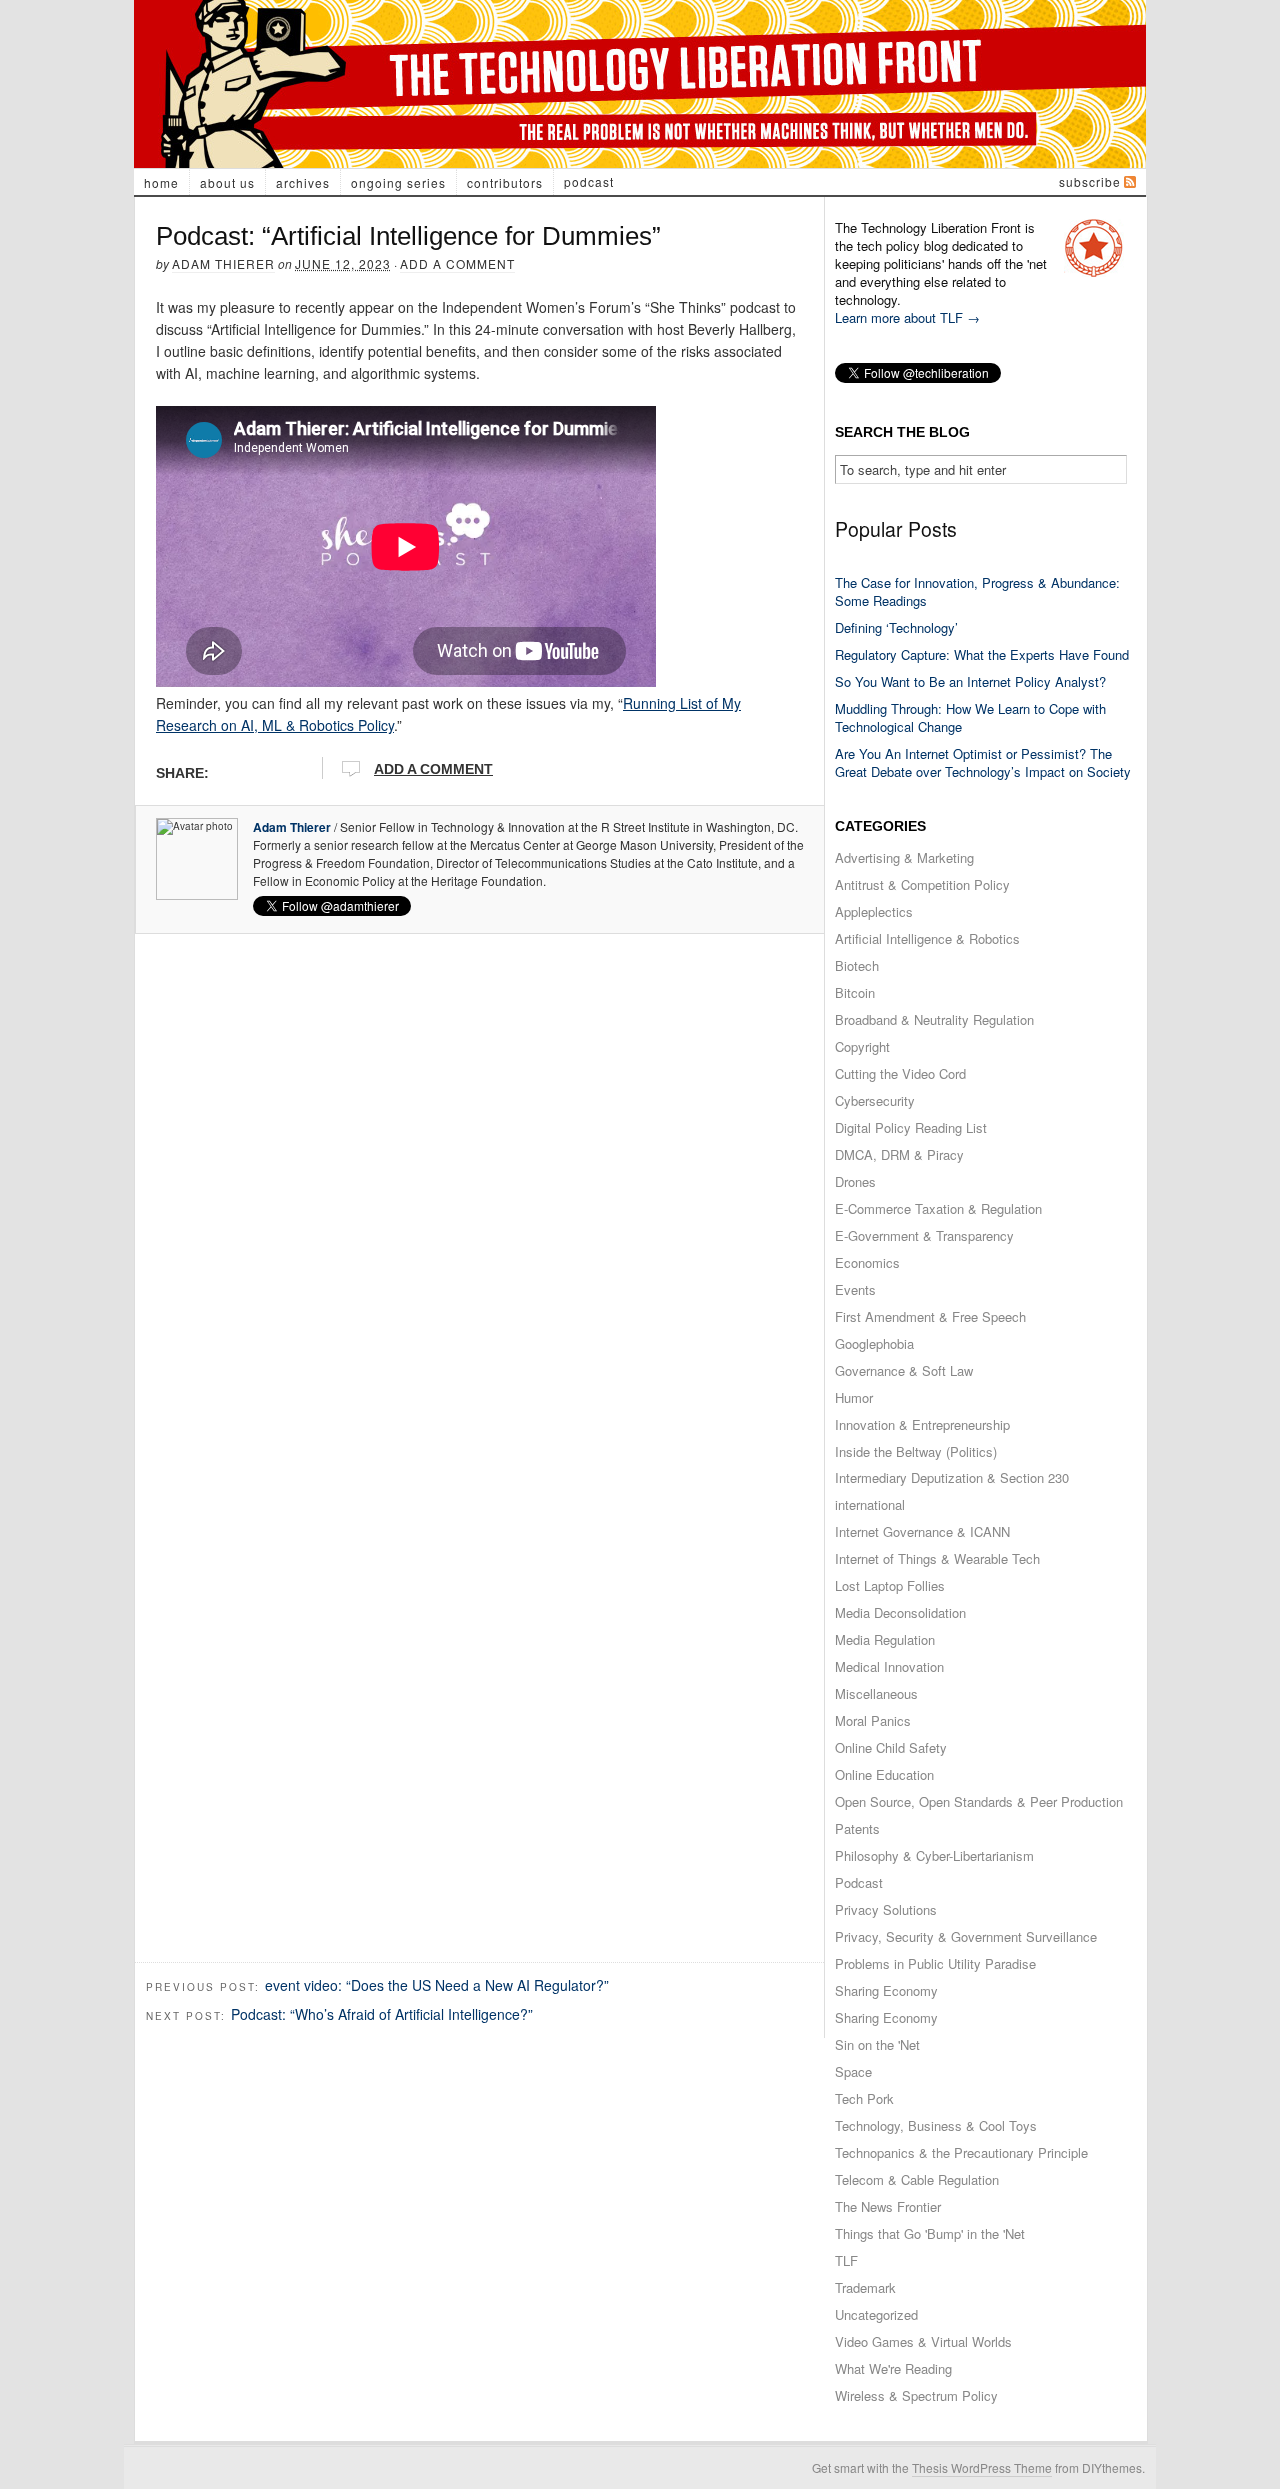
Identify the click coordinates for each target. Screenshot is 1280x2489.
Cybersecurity (875, 1100)
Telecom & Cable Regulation (917, 2179)
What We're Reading (893, 2368)
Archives (303, 182)
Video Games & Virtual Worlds (923, 2341)
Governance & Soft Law (904, 1370)
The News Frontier (888, 2206)
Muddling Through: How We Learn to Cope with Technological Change (970, 717)
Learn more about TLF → (907, 317)
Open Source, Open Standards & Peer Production (979, 1801)
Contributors (505, 182)
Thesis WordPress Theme (982, 2467)
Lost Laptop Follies (890, 1585)
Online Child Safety (891, 1747)
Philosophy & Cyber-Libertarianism (934, 1855)
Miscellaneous (876, 1693)
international (870, 1504)
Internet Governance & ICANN (922, 1531)
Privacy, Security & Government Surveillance (966, 1936)
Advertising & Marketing (904, 857)
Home (161, 182)
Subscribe (1090, 181)
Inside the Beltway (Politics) (916, 1451)
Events (855, 1289)
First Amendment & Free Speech (930, 1316)
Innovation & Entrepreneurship (922, 1424)
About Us (227, 182)
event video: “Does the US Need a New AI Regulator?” (437, 1985)
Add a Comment (457, 263)
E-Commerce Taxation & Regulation (938, 1208)
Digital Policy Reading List (911, 1127)
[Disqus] (479, 1194)
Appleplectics (874, 911)
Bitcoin (855, 992)
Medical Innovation (889, 1666)
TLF (846, 2260)
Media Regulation (885, 1639)
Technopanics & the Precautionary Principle (961, 2152)
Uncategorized (876, 2314)
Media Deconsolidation (900, 1612)
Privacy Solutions (886, 1909)
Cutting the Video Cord (900, 1073)
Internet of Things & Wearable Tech (937, 1558)
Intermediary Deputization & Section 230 (952, 1477)
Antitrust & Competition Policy (922, 884)
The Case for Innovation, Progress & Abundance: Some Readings (977, 591)
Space (853, 2071)
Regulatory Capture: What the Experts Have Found (982, 654)
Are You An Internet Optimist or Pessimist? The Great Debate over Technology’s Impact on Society (983, 762)
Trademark (865, 2287)
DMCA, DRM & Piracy (899, 1154)
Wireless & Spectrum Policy (916, 2395)
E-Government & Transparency (924, 1235)
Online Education (884, 1774)
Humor (854, 1397)
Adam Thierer (223, 263)
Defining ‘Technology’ (896, 627)
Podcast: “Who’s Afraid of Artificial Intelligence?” (382, 2014)
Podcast (589, 181)
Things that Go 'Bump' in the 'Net (930, 2233)
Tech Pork (864, 2098)
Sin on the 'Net (877, 2044)
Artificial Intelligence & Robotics (927, 938)
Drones (855, 1181)
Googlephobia (874, 1343)
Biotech (857, 965)
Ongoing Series (398, 182)
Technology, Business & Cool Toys (936, 2125)
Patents (857, 1828)
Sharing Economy (886, 1990)
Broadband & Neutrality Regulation (934, 1019)
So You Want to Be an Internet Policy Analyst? (970, 681)
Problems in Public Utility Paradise (935, 1963)
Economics (867, 1262)
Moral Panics (873, 1720)
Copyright (862, 1046)
